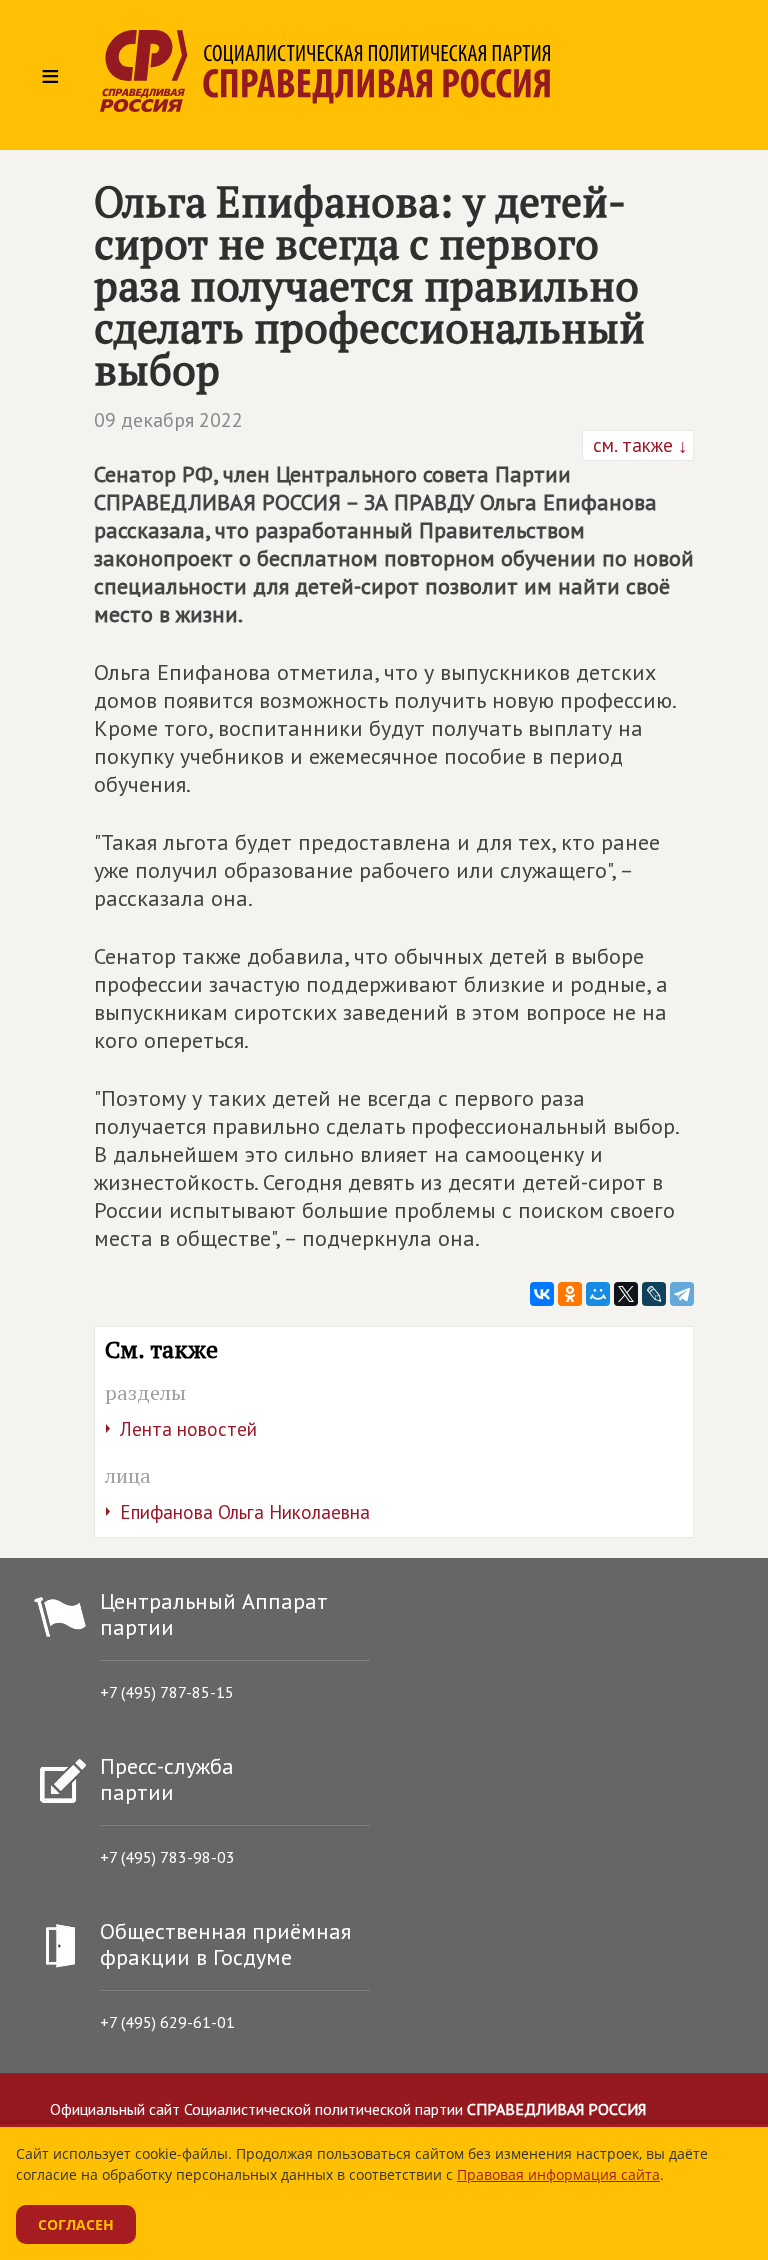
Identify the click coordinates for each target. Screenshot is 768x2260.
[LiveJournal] (654, 1294)
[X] (626, 1294)
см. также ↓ (638, 445)
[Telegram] (682, 1294)
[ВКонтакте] (542, 1294)
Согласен (76, 2224)
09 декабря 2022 (168, 420)
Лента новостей (188, 1429)
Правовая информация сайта (558, 2174)
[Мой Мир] (598, 1294)
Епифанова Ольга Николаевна (245, 1512)
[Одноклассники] (570, 1294)
